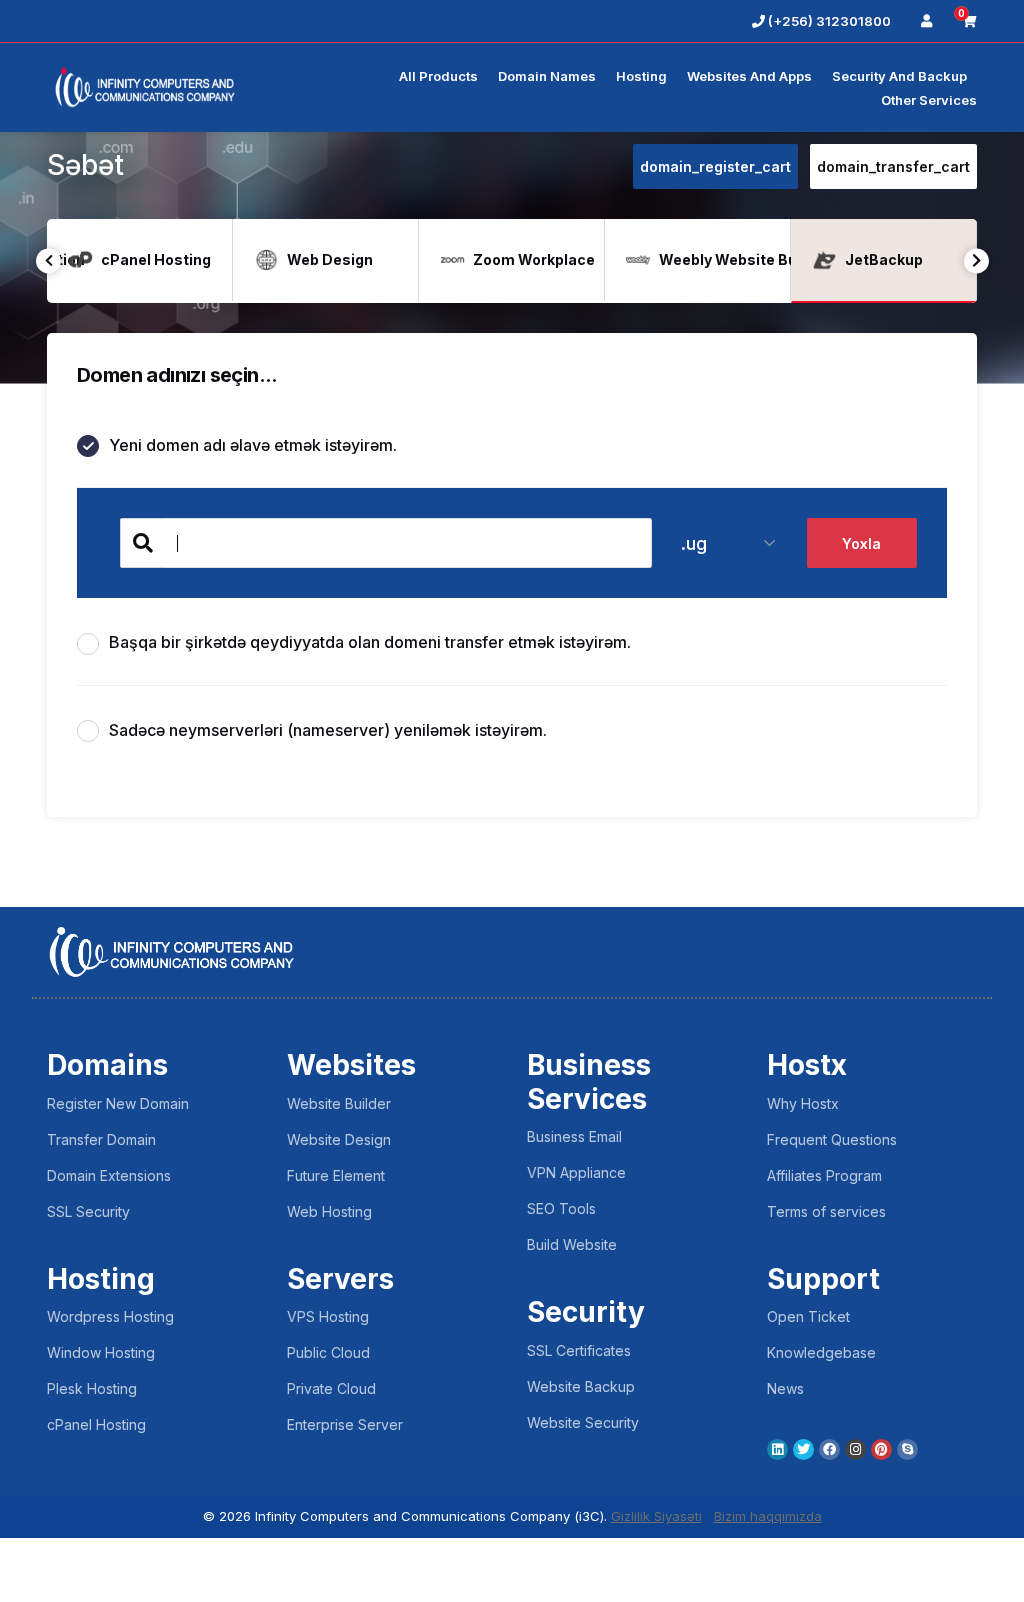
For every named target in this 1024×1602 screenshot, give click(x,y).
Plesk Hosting (92, 1388)
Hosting (641, 76)
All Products (438, 76)
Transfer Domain (101, 1139)
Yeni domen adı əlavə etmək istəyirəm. (253, 445)
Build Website (572, 1244)
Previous (48, 260)
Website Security (583, 1422)
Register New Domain (118, 1103)
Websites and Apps (749, 76)
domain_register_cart (715, 166)
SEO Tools (561, 1208)
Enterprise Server (345, 1424)
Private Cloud (331, 1388)
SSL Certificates (579, 1350)
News (785, 1388)
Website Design (339, 1139)
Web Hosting (329, 1211)
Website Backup (581, 1386)
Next (976, 260)
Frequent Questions (832, 1139)
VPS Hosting (328, 1316)
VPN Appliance (576, 1172)
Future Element (336, 1175)
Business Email (574, 1136)
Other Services (929, 100)
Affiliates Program (824, 1175)
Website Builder (339, 1103)
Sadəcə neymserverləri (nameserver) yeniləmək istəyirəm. (328, 730)
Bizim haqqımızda (768, 1516)
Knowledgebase (821, 1352)
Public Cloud (328, 1352)
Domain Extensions (109, 1175)
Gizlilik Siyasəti (656, 1516)
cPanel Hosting (96, 1424)
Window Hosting (101, 1352)
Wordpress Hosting (110, 1316)
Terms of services (826, 1211)
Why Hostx (803, 1103)
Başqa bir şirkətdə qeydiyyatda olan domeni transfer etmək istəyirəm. (370, 642)
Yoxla (861, 543)
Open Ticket (808, 1316)
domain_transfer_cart (893, 166)
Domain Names (547, 76)
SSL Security (88, 1211)
